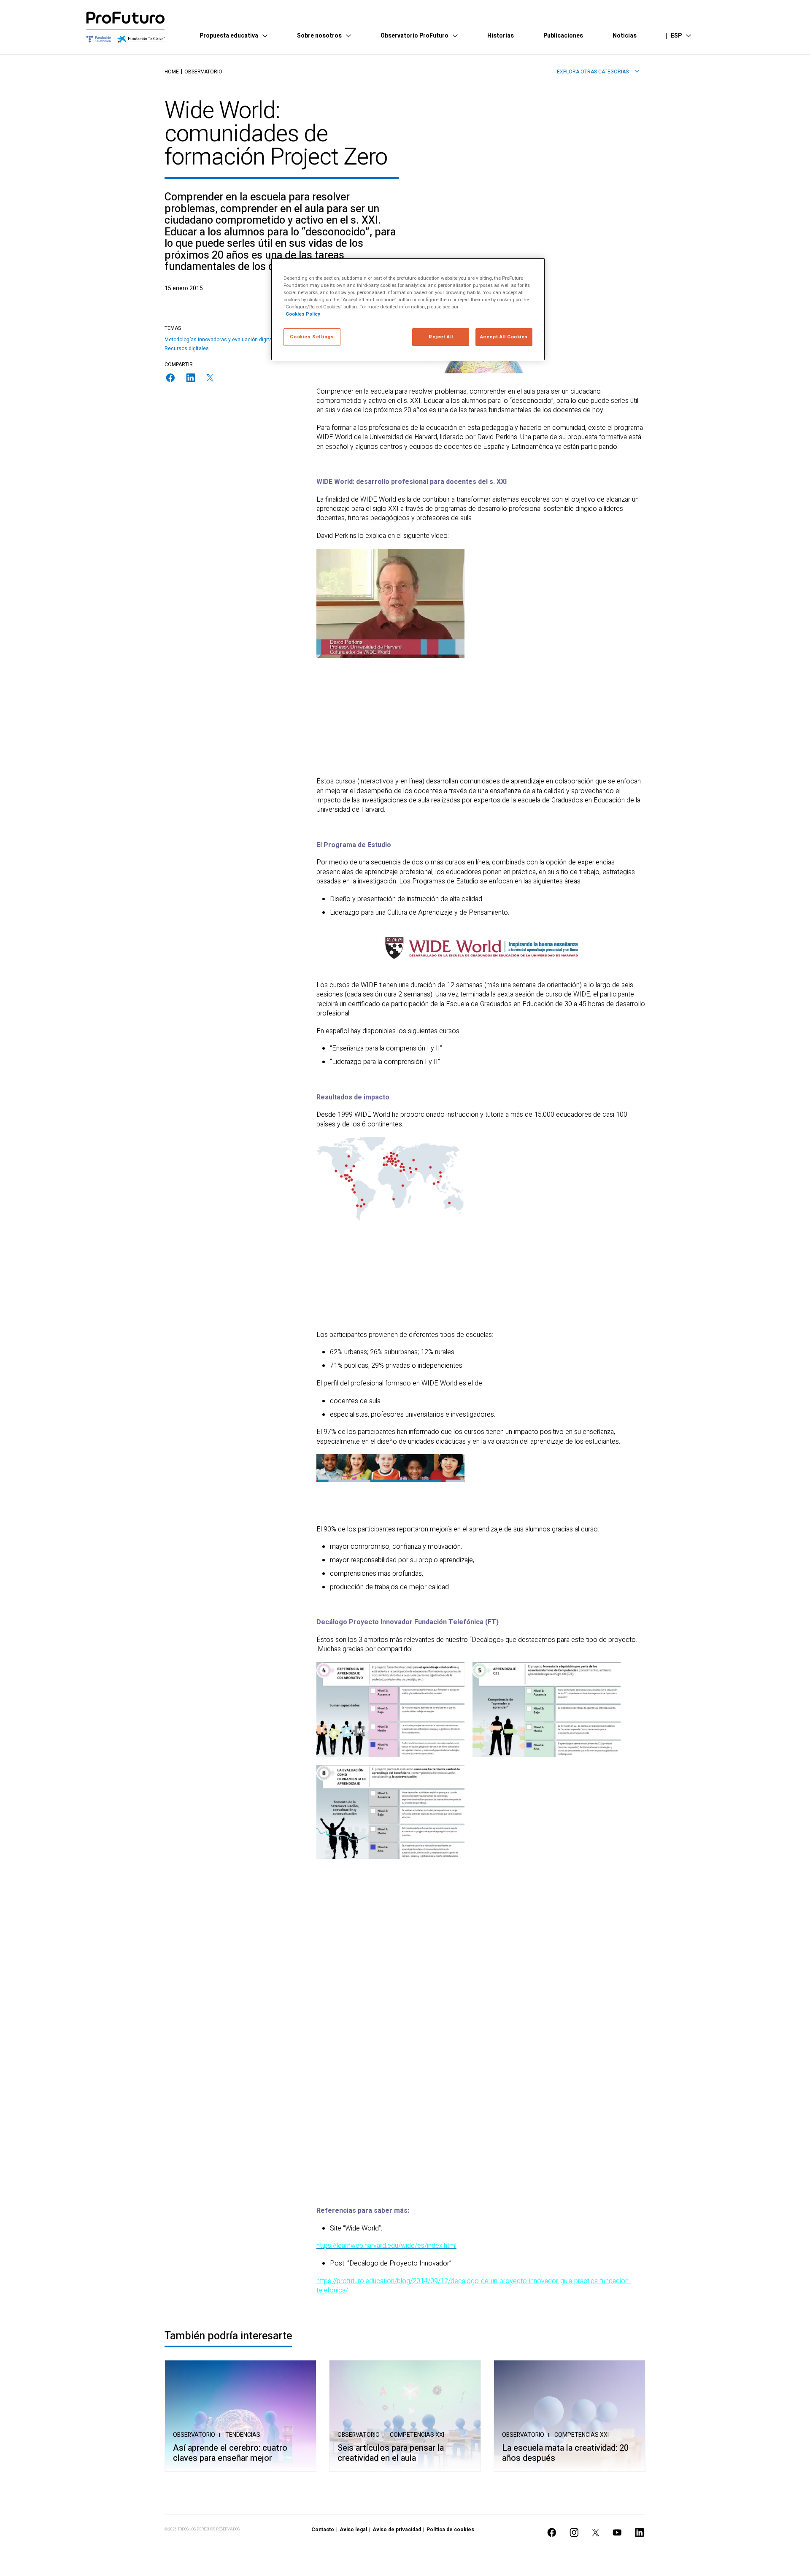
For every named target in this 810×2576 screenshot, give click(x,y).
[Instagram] (574, 2532)
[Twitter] (210, 378)
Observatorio (203, 72)
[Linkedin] (191, 378)
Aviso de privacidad (397, 2530)
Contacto (323, 2530)
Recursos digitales (187, 348)
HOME (172, 72)
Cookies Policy (303, 314)
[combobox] (598, 72)
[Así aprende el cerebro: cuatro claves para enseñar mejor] (240, 2416)
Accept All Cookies (504, 337)
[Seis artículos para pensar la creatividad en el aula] (405, 2416)
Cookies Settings (312, 337)
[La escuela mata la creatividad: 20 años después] (570, 2416)
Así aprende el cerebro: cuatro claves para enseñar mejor (230, 2453)
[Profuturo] (126, 27)
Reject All (441, 337)
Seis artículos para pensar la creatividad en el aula (391, 2453)
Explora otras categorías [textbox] (593, 72)
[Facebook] (170, 378)
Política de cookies (450, 2530)
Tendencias (243, 2435)
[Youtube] (617, 2532)
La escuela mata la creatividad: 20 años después (565, 2453)
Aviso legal (353, 2530)
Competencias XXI (417, 2435)
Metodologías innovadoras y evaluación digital (219, 340)
